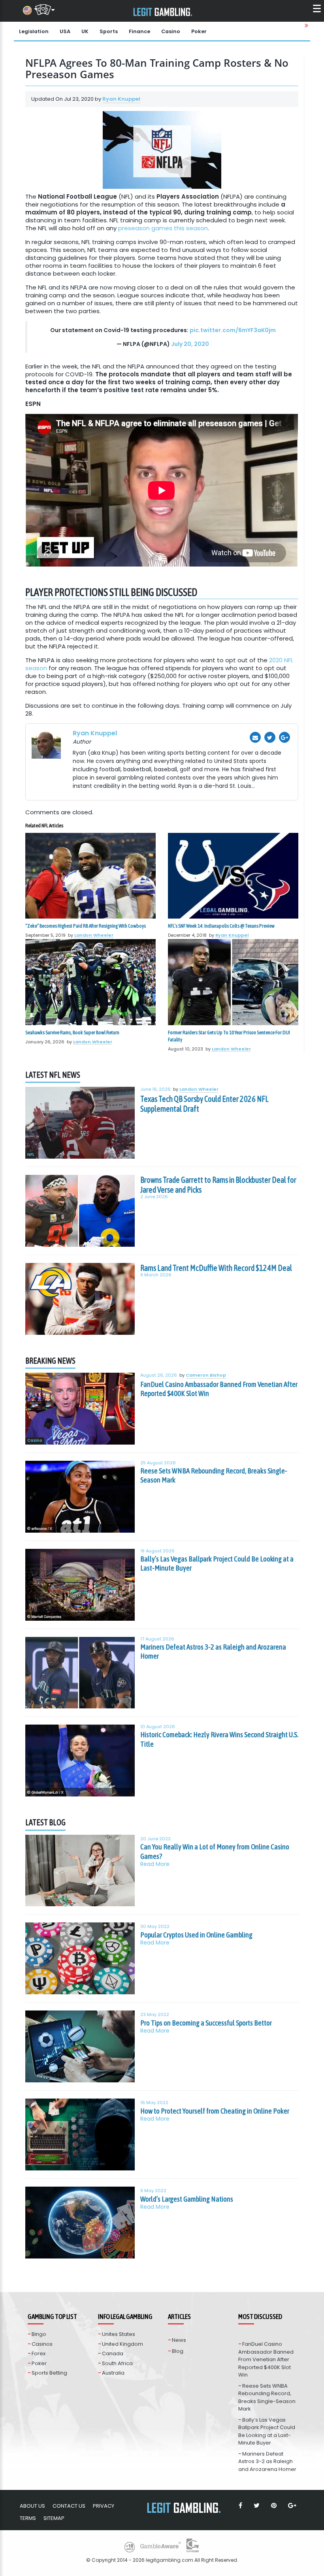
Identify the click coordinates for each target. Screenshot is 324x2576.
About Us (32, 2506)
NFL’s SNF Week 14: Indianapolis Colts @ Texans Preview (221, 926)
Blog (178, 2351)
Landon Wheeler (94, 935)
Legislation (34, 31)
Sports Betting (49, 2373)
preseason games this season (163, 228)
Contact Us (69, 2506)
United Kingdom (122, 2344)
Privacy (104, 2506)
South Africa (117, 2363)
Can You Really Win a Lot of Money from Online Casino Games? (215, 1851)
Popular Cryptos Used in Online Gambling (196, 1935)
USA (65, 31)
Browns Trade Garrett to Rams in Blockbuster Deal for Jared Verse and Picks (218, 1185)
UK (85, 31)
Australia (113, 2373)
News (179, 2340)
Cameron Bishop (206, 1375)
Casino (171, 31)
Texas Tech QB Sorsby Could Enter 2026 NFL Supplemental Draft (204, 1104)
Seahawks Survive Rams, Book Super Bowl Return (72, 1032)
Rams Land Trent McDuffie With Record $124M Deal (216, 1268)
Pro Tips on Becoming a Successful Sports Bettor (206, 2023)
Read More (155, 1864)
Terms (28, 2518)
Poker (199, 31)
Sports (109, 31)
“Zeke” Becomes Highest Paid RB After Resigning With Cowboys (86, 926)
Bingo (39, 2334)
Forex (39, 2353)
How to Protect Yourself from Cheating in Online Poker (215, 2111)
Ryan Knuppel (121, 99)
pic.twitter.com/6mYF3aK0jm (233, 330)
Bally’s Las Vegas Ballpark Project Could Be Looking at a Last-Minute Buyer (217, 1563)
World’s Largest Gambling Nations (187, 2199)
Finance (139, 31)
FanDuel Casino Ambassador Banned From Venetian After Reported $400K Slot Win (219, 1389)
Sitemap (54, 2518)
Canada (113, 2353)
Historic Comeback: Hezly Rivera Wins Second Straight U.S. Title (219, 1739)
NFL (31, 1155)
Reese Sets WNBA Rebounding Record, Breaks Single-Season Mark (214, 1475)
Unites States (119, 2334)
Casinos (42, 2344)
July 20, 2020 (190, 344)
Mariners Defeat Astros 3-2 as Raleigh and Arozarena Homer (213, 1652)
